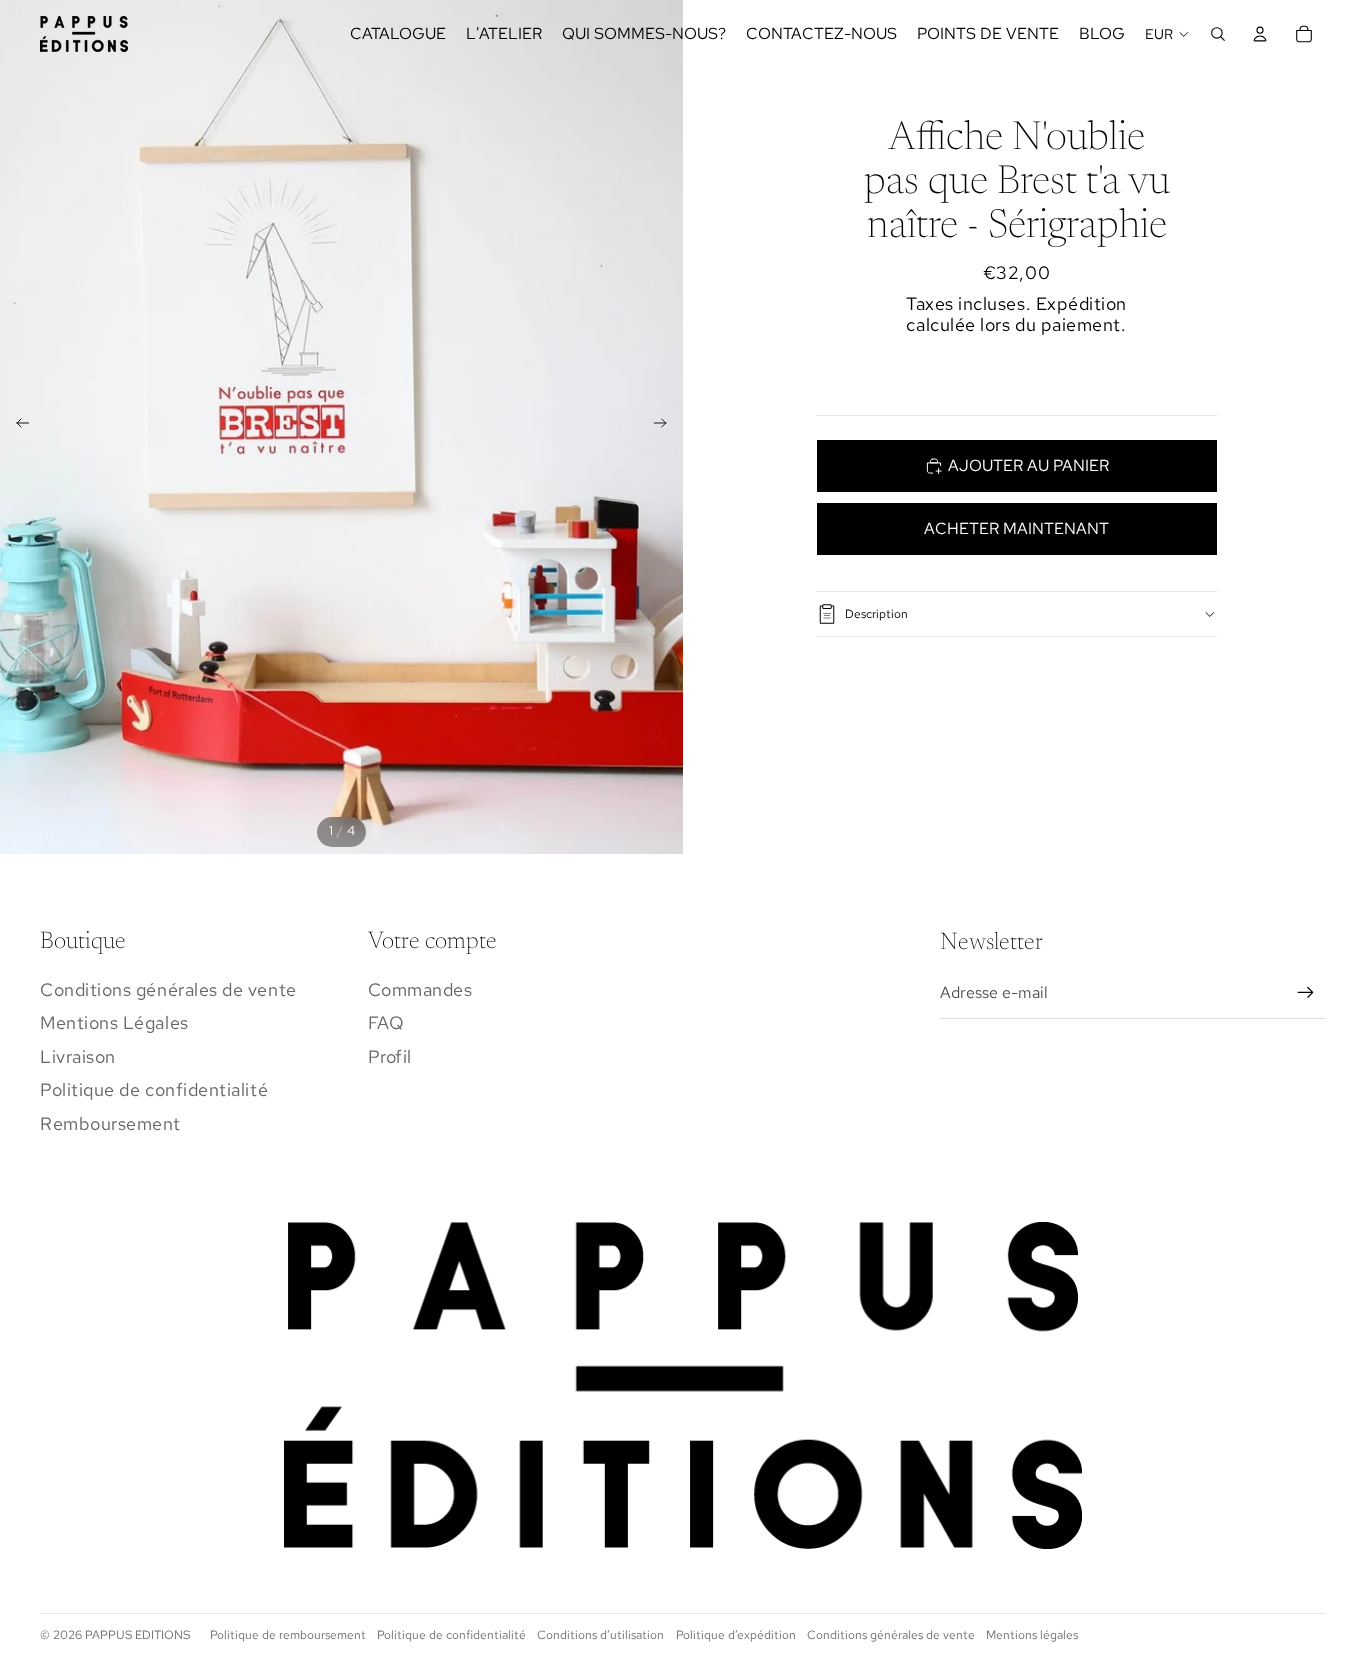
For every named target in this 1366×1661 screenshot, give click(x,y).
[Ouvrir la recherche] (1218, 34)
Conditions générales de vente (168, 989)
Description (876, 614)
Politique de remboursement (288, 1635)
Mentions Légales (114, 1022)
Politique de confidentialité (154, 1089)
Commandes (420, 989)
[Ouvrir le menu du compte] (1260, 34)
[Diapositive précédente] (16, 427)
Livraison (78, 1056)
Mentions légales (1032, 1635)
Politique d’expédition (736, 1635)
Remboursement (110, 1123)
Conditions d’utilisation (600, 1635)
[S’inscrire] (1306, 993)
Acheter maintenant (1016, 528)
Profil (390, 1056)
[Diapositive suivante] (666, 427)
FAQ (386, 1022)
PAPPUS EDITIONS (137, 1635)
